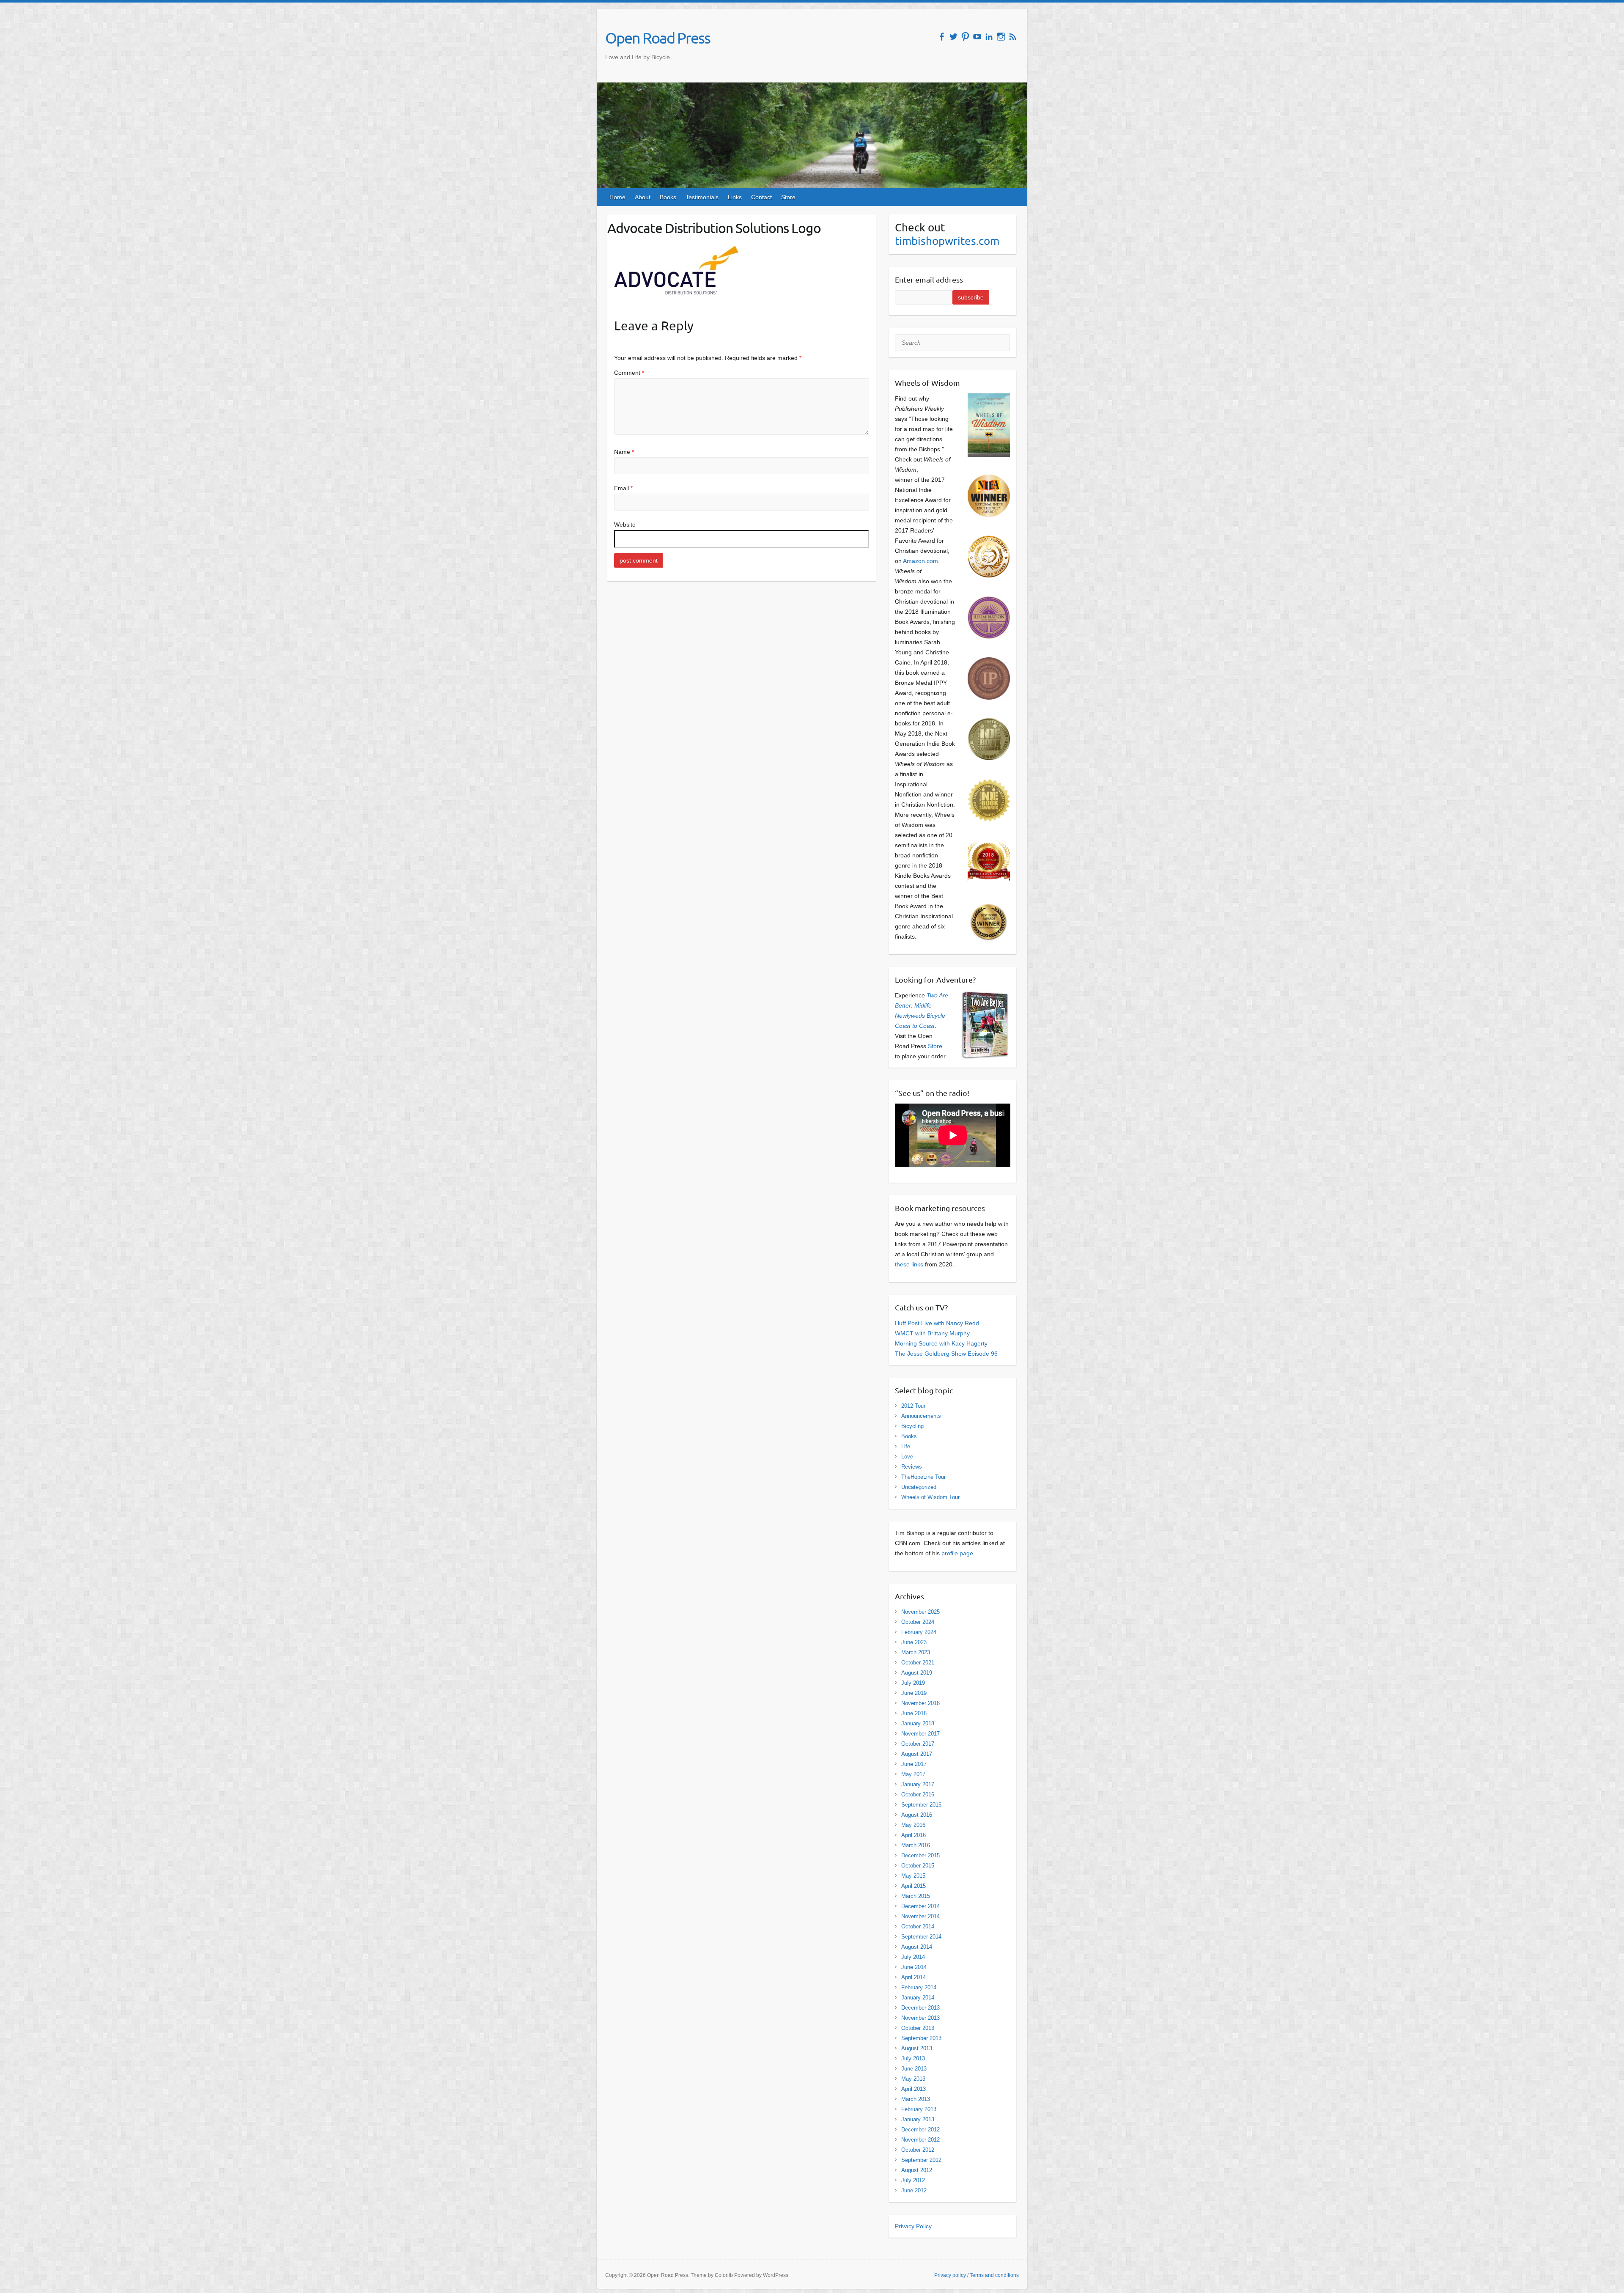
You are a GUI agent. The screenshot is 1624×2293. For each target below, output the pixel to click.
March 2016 (916, 1845)
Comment (629, 373)
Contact (761, 197)
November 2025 (920, 1612)
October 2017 (918, 1744)
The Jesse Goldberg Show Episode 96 (946, 1354)
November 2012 (920, 2140)
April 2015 (913, 1886)
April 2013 (913, 2089)
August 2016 (917, 1815)
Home (617, 197)
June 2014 (914, 1967)
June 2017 (914, 1764)
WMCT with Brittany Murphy (932, 1333)
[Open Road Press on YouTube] (977, 37)
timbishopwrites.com (947, 241)
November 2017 (920, 1734)
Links (735, 197)
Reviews (912, 1467)
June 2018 (914, 1713)
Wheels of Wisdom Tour (930, 1497)
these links (909, 1264)
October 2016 (918, 1795)
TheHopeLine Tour (923, 1477)
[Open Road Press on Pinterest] (965, 37)
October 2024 (918, 1622)
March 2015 (916, 1896)
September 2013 (921, 2038)
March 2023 (916, 1652)
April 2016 (913, 1835)
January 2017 (918, 1784)
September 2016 (921, 1805)
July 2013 (913, 2058)
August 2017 (917, 1754)
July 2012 (913, 2180)
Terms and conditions (994, 2275)
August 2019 (917, 1673)
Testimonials (702, 197)
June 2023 (914, 1642)
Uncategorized (919, 1487)
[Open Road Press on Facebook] (942, 37)
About (643, 197)
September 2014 (921, 1937)
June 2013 (914, 2069)
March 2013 (916, 2099)
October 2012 (918, 2150)
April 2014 (913, 1977)
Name (624, 452)
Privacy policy (950, 2275)
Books (668, 197)
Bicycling (912, 1426)
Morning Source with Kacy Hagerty (941, 1343)
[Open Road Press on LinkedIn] (989, 37)
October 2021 (918, 1663)
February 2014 (919, 1987)
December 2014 (920, 1906)
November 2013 (920, 2018)
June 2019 (914, 1693)
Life (906, 1446)
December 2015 (920, 1855)
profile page (957, 1553)
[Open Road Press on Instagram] (1001, 37)
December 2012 (920, 2130)
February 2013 (919, 2109)
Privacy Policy (913, 2226)
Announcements (921, 1416)
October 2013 (918, 2028)
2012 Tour (913, 1406)
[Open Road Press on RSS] (1013, 37)
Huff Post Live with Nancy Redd (937, 1323)
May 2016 (913, 1825)
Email (623, 488)
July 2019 (913, 1683)
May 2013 (913, 2079)
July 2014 (913, 1957)
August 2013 (917, 2048)
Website (625, 525)
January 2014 (918, 1998)
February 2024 (919, 1632)
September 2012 (921, 2160)
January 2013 (918, 2119)
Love (907, 1457)
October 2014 (918, 1926)
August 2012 (917, 2170)
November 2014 (920, 1916)
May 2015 (913, 1876)
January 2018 (918, 1723)
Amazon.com (920, 561)
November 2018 (920, 1703)
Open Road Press (658, 38)
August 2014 (917, 1947)
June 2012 (914, 2190)
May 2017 (913, 1774)
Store (788, 197)
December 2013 (920, 2008)
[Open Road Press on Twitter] (953, 37)
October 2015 (918, 1866)
